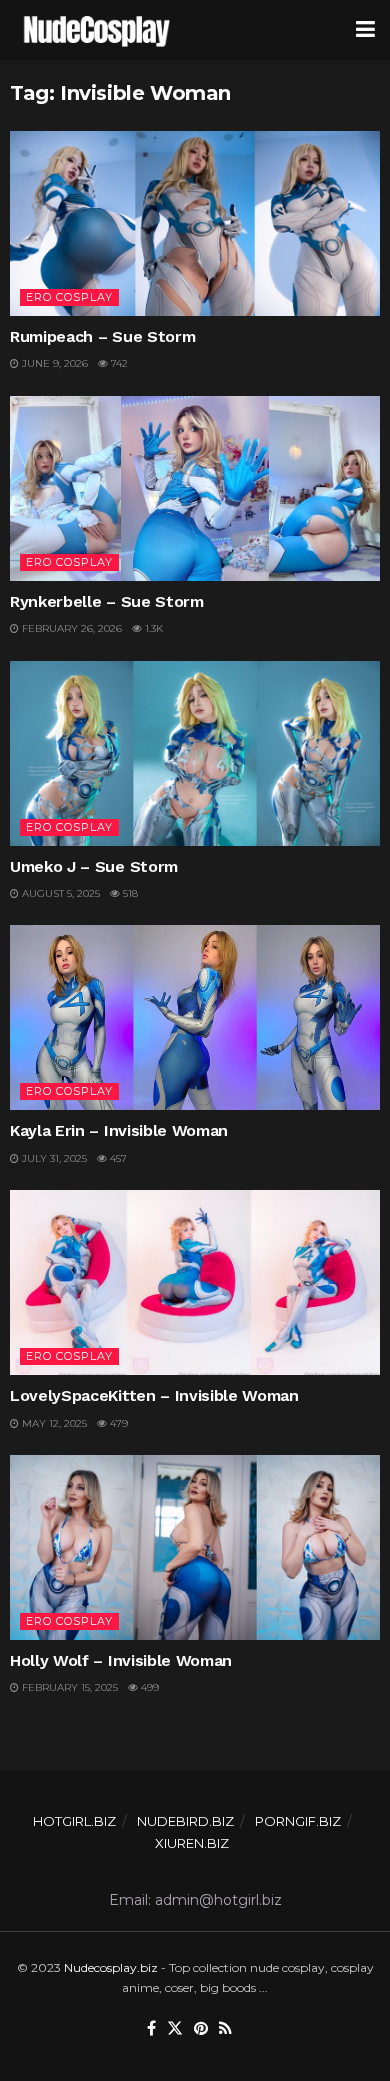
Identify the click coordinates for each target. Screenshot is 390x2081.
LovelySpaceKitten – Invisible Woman (154, 1395)
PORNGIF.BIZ (298, 1821)
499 (148, 1687)
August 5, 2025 (59, 893)
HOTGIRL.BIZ (74, 1821)
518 (129, 893)
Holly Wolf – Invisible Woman (121, 1660)
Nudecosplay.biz (111, 1967)
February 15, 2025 (68, 1687)
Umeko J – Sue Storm (94, 866)
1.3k (152, 628)
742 (118, 363)
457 (117, 1158)
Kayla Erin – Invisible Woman (119, 1130)
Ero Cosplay (69, 297)
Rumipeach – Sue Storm (102, 336)
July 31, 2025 (53, 1158)
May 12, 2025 (53, 1423)
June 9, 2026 (53, 363)
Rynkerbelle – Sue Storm (107, 601)
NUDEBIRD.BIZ (185, 1821)
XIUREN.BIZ (192, 1843)
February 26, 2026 (70, 628)
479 (117, 1423)
